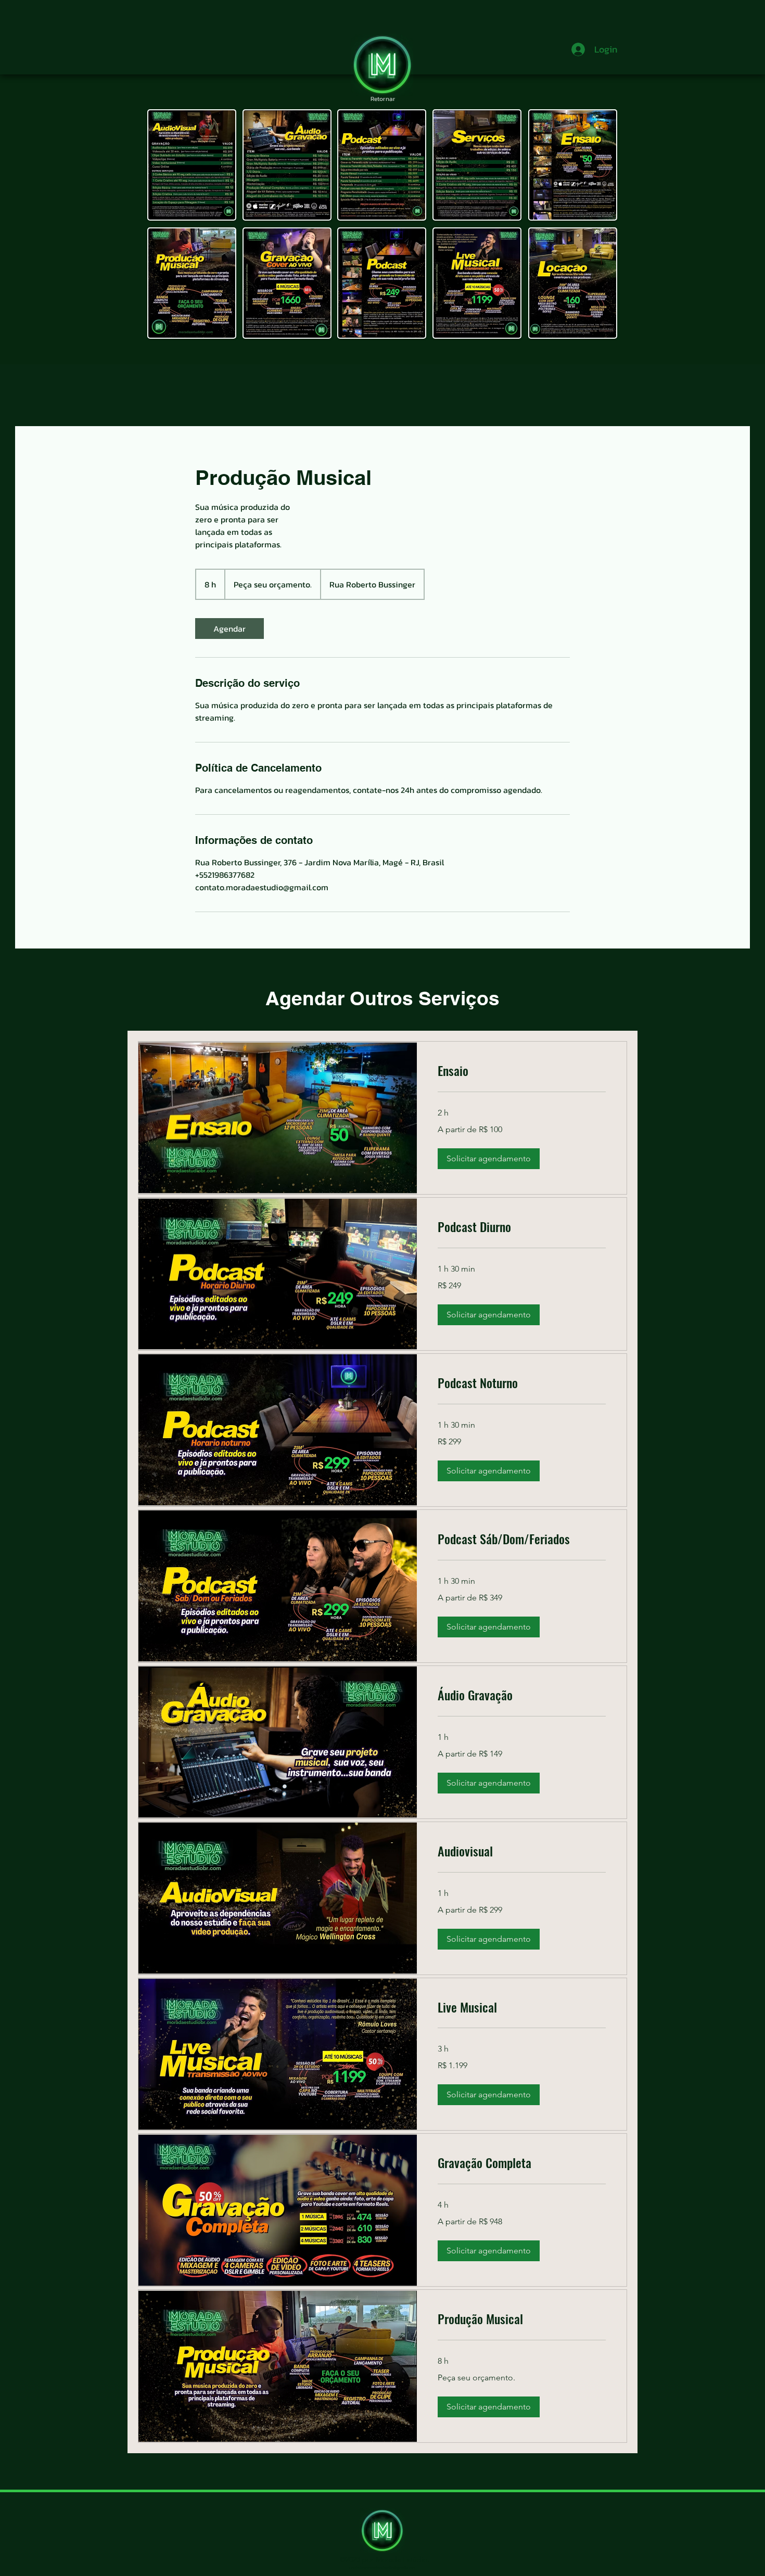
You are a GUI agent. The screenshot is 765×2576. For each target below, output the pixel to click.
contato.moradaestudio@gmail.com (382, 2567)
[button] (489, 1159)
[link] (229, 629)
